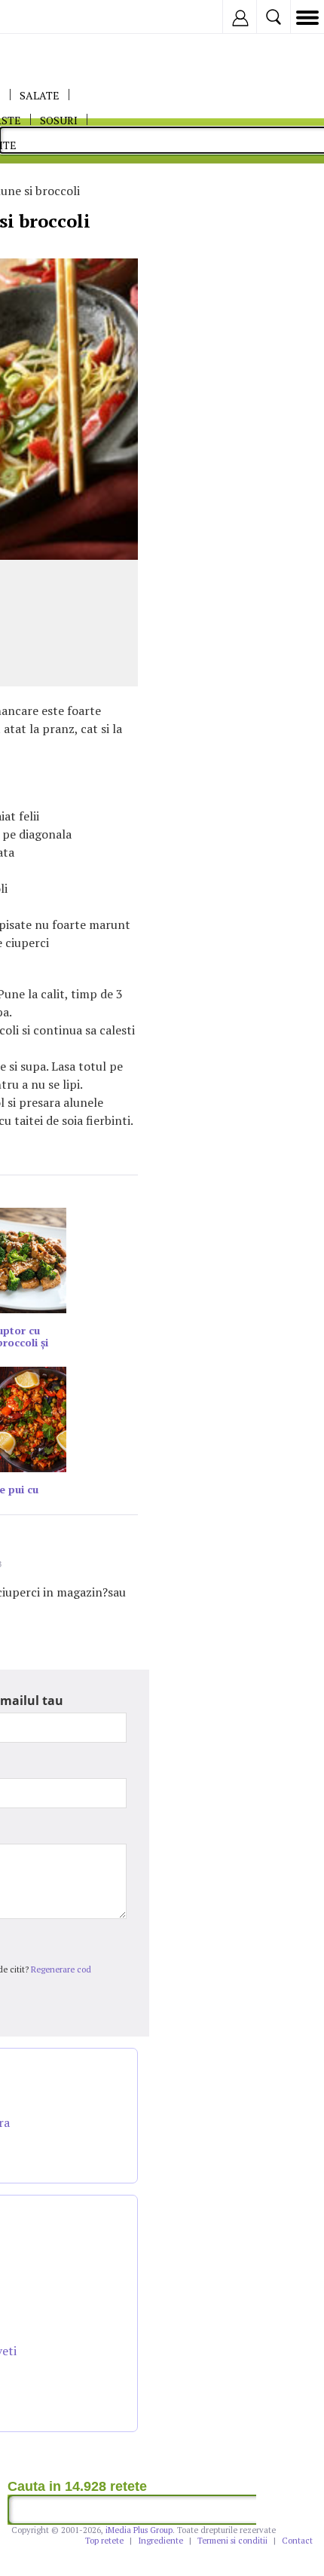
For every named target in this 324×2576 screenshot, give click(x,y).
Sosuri (59, 120)
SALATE (40, 95)
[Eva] (47, 17)
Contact (297, 2541)
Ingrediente (160, 2541)
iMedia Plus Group (139, 2530)
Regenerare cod (61, 1969)
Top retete (104, 2541)
